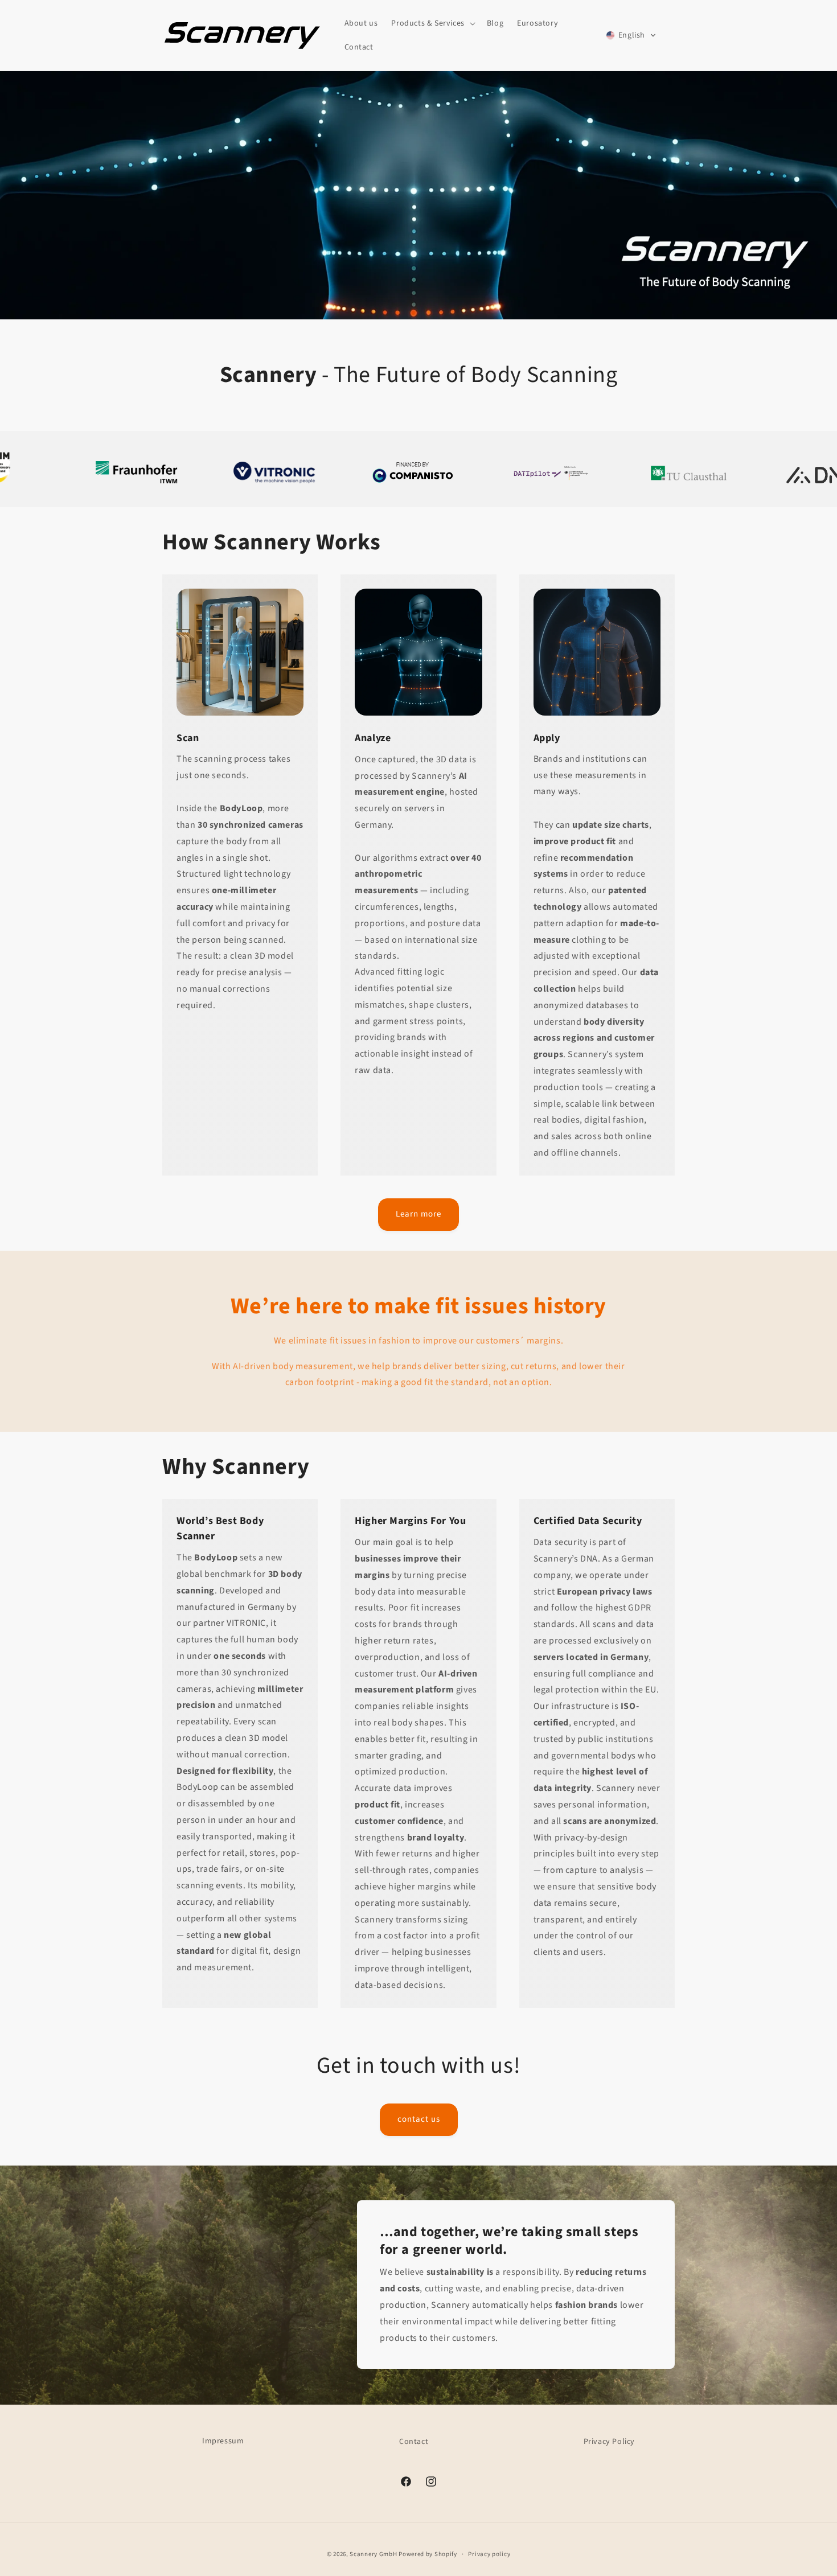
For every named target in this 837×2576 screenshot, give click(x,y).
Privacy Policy (609, 2442)
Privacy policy (489, 2554)
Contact (414, 2442)
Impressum (223, 2441)
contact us (419, 2119)
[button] (432, 23)
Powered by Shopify (428, 2554)
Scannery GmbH (373, 2554)
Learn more (419, 1213)
